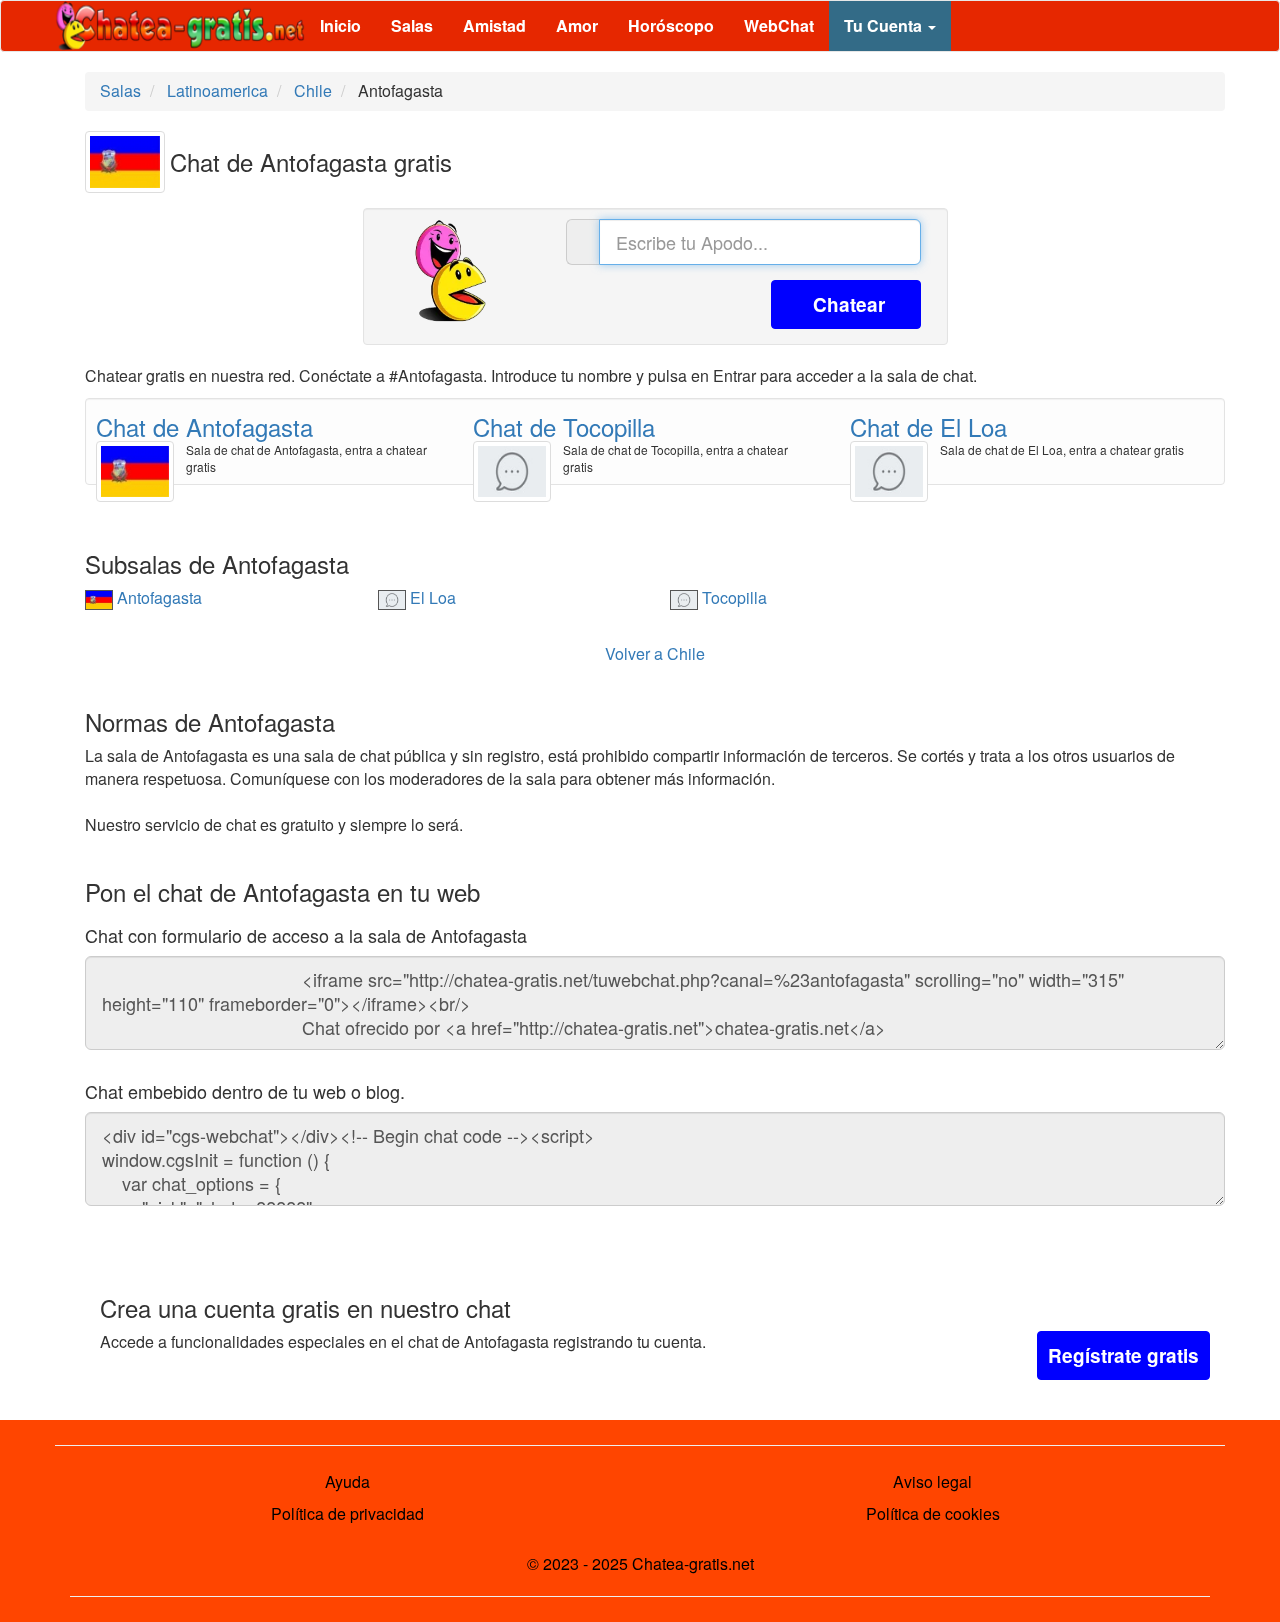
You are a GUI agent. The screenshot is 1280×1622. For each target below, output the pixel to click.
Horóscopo (671, 25)
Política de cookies (933, 1513)
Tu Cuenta (885, 25)
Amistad (494, 25)
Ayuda (347, 1481)
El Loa (431, 597)
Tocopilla (732, 597)
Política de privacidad (347, 1513)
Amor (577, 25)
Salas (412, 25)
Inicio (340, 25)
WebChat (779, 25)
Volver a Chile (655, 653)
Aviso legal (932, 1481)
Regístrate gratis (1123, 1355)
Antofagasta (157, 597)
